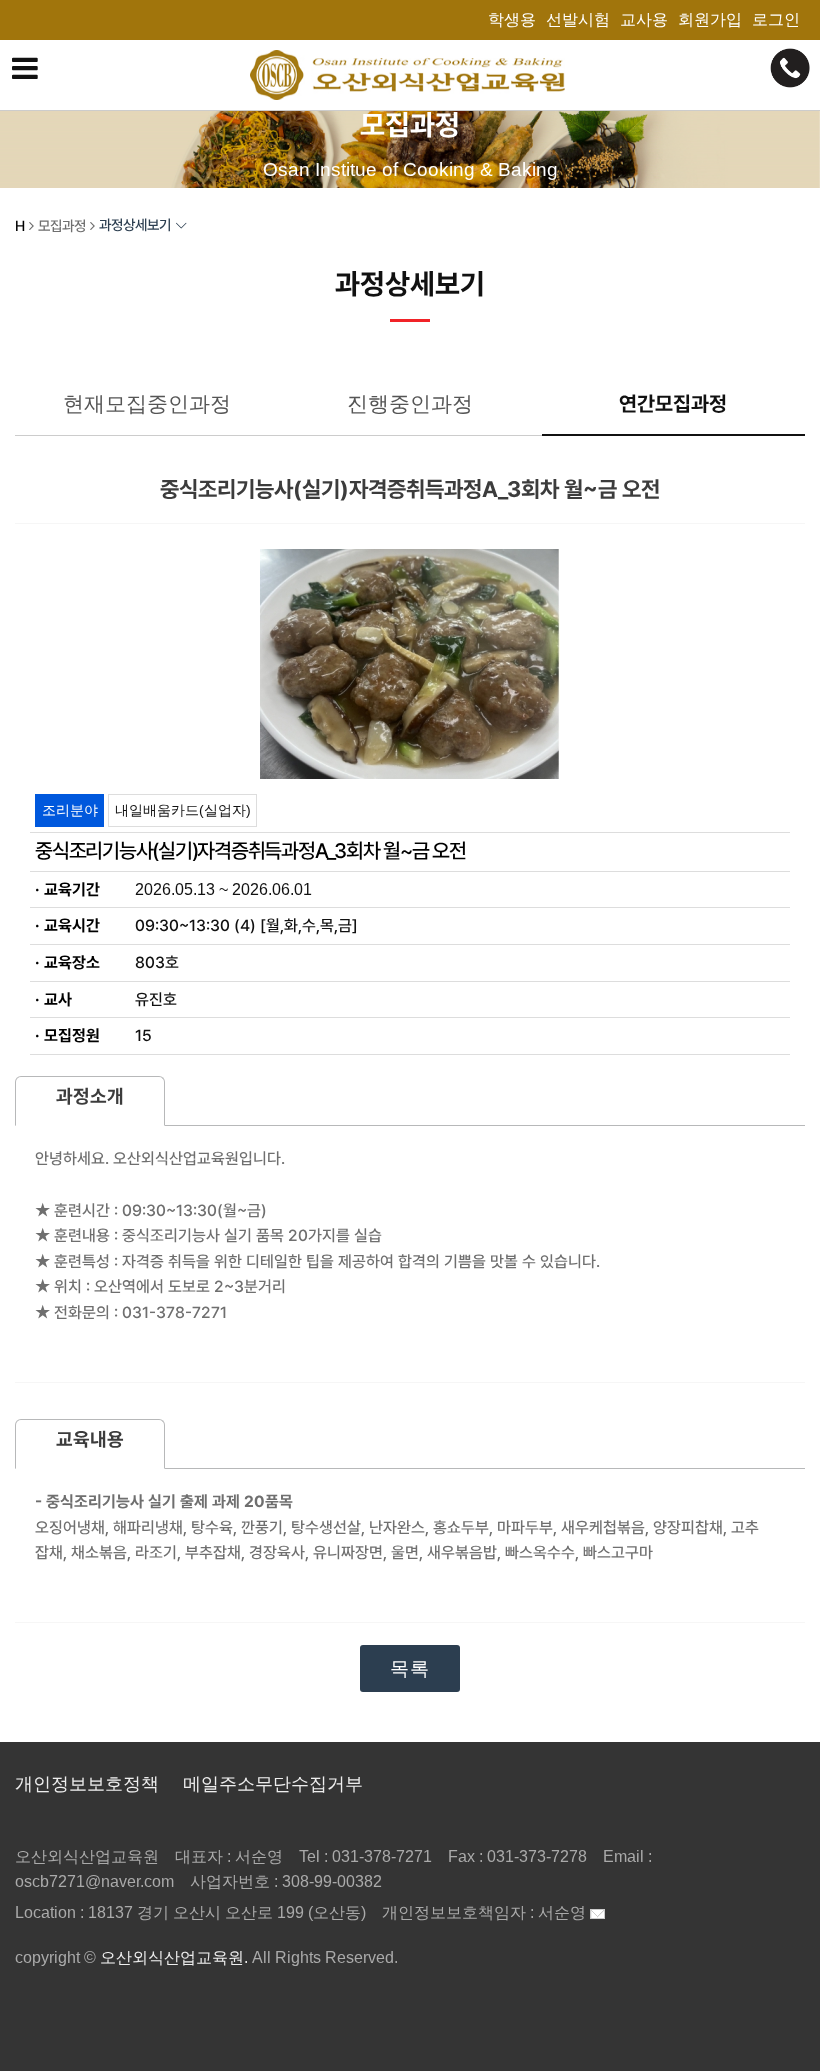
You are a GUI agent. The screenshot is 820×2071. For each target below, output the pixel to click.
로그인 (776, 19)
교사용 (644, 19)
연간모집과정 (673, 403)
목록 (410, 1668)
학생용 (512, 19)
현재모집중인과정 (147, 403)
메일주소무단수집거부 (273, 1784)
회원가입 (710, 19)
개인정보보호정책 (87, 1784)
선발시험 (578, 19)
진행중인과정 (410, 403)
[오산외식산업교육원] (410, 75)
